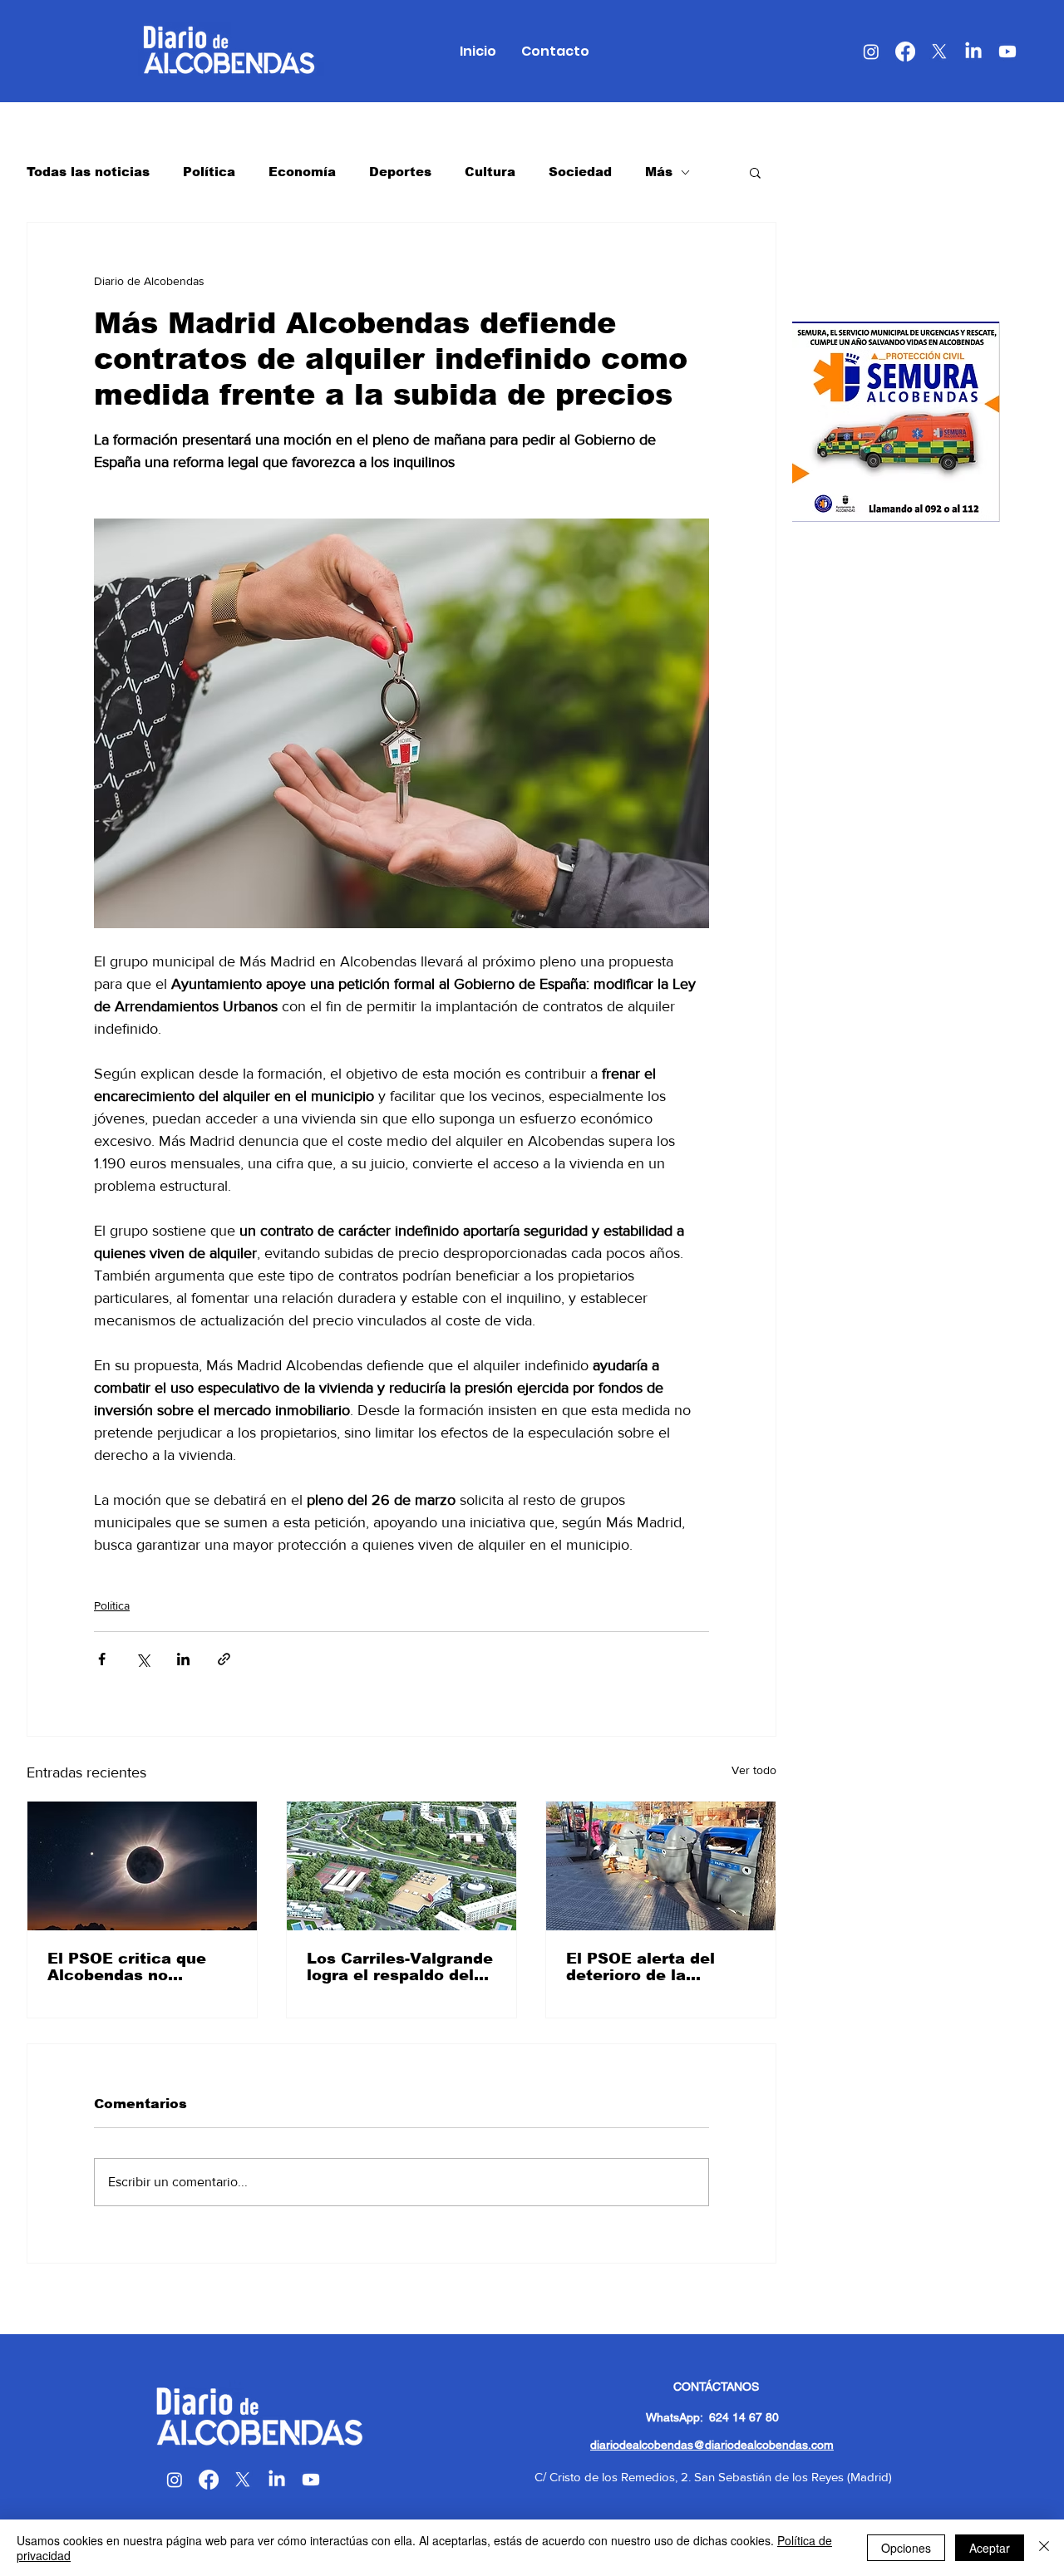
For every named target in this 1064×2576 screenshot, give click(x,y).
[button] (755, 172)
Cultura (490, 172)
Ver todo (754, 1770)
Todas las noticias (88, 172)
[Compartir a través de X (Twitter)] (143, 1659)
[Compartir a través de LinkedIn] (183, 1659)
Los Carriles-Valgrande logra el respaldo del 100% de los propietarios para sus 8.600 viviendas (400, 1967)
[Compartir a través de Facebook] (102, 1659)
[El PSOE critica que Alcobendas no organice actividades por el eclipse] (142, 1866)
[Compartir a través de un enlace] (224, 1659)
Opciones (906, 2548)
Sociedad (580, 172)
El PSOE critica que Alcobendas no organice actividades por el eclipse (133, 1967)
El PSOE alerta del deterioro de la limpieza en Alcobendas (640, 1967)
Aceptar (990, 2548)
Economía (302, 172)
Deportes (400, 172)
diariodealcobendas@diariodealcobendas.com (712, 2445)
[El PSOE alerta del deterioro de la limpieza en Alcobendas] (661, 1866)
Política (209, 172)
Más (659, 172)
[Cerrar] (1044, 2548)
